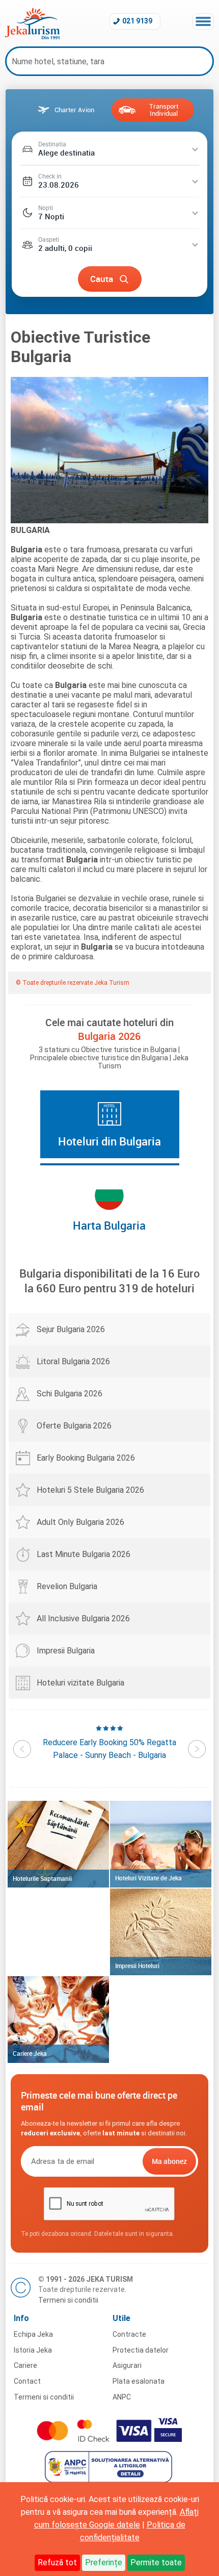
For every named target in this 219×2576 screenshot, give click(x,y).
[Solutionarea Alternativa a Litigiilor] (110, 2480)
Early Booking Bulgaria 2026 (86, 1458)
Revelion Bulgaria (67, 1586)
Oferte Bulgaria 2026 (74, 1426)
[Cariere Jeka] (58, 2020)
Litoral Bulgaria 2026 (73, 1361)
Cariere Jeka (30, 2053)
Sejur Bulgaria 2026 (71, 1329)
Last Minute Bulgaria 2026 (84, 1554)
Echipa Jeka (33, 2334)
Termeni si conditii (68, 2300)
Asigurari (127, 2365)
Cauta (102, 279)
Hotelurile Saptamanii (42, 1878)
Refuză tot (57, 2562)
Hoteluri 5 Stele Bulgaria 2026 (90, 1490)
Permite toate (156, 2562)
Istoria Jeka (33, 2350)
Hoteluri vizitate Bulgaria (80, 1683)
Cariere (25, 2365)
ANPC (122, 2397)
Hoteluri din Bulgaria (109, 1141)
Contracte (129, 2334)
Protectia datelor (141, 2350)
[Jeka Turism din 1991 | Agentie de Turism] (32, 36)
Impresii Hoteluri (137, 1966)
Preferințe (104, 2562)
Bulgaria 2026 (109, 1036)
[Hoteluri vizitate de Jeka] (161, 1844)
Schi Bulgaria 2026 (70, 1394)
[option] (109, 1742)
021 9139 (137, 21)
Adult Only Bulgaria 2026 (80, 1522)
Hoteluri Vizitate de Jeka (148, 1878)
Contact (27, 2381)
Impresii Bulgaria (66, 1651)
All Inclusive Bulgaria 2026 (83, 1618)
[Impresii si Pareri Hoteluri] (161, 1932)
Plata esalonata (139, 2381)
